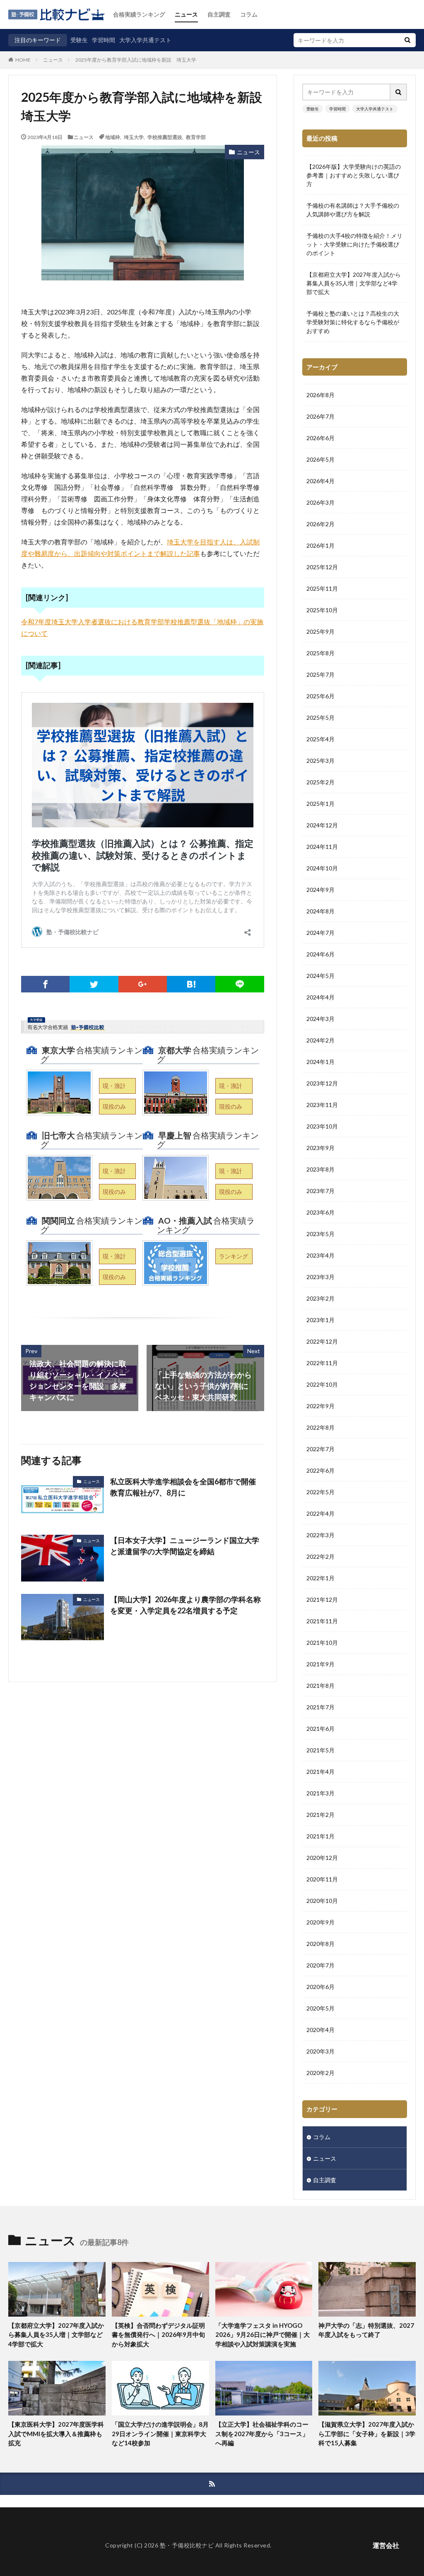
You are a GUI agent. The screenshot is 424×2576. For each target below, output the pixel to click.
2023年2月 (320, 1298)
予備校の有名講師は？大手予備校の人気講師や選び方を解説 (353, 210)
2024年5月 (320, 976)
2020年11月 (322, 1879)
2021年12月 (322, 1600)
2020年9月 (320, 1922)
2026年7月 (320, 416)
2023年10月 (322, 1126)
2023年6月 (320, 1212)
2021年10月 (322, 1643)
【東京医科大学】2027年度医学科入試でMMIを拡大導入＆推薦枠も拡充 (56, 2433)
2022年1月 (320, 1578)
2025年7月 (320, 675)
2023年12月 (322, 1083)
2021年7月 (320, 1707)
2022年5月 (320, 1492)
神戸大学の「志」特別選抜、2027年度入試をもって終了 (366, 2330)
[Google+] (143, 984)
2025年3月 (320, 761)
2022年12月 (322, 1341)
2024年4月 (320, 997)
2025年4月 (320, 739)
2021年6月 (320, 1729)
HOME (23, 60)
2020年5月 (320, 2008)
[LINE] (240, 984)
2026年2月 (320, 524)
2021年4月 (320, 1772)
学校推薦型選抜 (165, 137)
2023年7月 (320, 1191)
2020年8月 (320, 1944)
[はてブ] (191, 984)
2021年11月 (322, 1621)
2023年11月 (322, 1105)
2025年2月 (320, 782)
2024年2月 (320, 1040)
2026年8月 (320, 395)
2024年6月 (320, 954)
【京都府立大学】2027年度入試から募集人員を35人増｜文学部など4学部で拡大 (354, 283)
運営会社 (386, 2545)
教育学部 (196, 137)
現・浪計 (114, 1086)
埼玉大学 (134, 137)
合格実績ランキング (139, 14)
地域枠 (113, 137)
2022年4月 (320, 1513)
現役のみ (114, 1106)
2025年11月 (322, 588)
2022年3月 (320, 1535)
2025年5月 (320, 718)
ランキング (234, 1256)
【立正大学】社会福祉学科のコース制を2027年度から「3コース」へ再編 (262, 2433)
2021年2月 (320, 1815)
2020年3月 (320, 2051)
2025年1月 (320, 804)
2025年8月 (320, 653)
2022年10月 (322, 1384)
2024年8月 (320, 911)
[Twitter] (94, 984)
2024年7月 (320, 933)
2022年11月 (322, 1363)
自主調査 (219, 14)
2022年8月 (320, 1427)
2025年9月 (320, 631)
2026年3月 (320, 502)
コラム (249, 14)
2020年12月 (322, 1858)
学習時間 (104, 40)
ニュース (186, 14)
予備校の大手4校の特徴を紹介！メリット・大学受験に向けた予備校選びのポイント (354, 244)
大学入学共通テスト (145, 40)
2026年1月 (320, 545)
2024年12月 (322, 825)
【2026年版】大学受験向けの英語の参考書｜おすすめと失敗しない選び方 (354, 175)
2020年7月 (320, 1965)
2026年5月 (320, 459)
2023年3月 (320, 1277)
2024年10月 (322, 868)
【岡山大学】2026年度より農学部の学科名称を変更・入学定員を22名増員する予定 (185, 1605)
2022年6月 (320, 1470)
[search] (407, 40)
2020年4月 (320, 2030)
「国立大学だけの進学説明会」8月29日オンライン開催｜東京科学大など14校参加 (160, 2433)
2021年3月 (320, 1793)
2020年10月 (322, 1901)
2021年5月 (320, 1750)
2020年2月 (320, 2073)
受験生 (79, 40)
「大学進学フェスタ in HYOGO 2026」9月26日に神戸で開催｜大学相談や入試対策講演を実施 (263, 2335)
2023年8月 (320, 1169)
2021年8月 (320, 1686)
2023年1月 (320, 1320)
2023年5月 (320, 1234)
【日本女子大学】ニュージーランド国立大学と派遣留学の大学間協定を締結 (185, 1546)
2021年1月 (320, 1836)
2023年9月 (320, 1148)
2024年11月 (322, 847)
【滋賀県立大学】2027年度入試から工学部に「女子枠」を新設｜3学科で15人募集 (367, 2433)
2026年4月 (320, 481)
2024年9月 (320, 890)
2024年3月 (320, 1019)
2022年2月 (320, 1556)
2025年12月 (322, 567)
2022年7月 (320, 1449)
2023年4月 (320, 1255)
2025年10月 (322, 610)
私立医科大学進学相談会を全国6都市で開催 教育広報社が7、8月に (187, 1487)
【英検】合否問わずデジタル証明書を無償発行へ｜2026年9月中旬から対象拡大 (158, 2335)
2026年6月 (320, 438)
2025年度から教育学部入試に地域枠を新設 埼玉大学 (136, 60)
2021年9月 (320, 1664)
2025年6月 (320, 696)
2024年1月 (320, 1062)
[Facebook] (45, 984)
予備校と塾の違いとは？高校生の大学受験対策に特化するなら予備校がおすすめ (353, 322)
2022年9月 (320, 1406)
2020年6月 (320, 1987)
